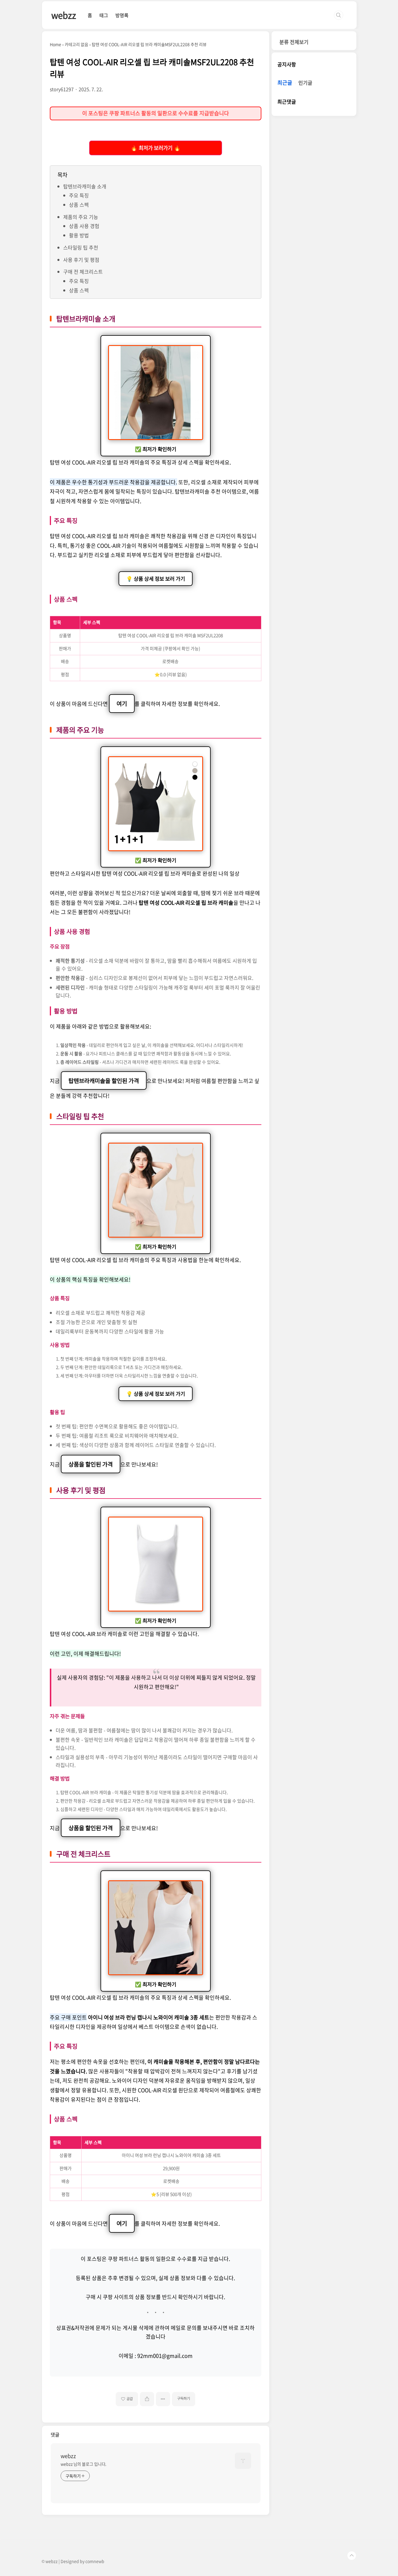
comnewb (95, 2561)
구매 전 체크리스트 (83, 272)
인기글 (305, 83)
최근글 (285, 83)
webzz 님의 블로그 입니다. (83, 2464)
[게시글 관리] (163, 2399)
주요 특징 (79, 195)
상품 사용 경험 (84, 226)
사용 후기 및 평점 (81, 260)
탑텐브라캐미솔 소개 (85, 186)
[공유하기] (147, 2399)
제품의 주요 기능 (81, 217)
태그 (104, 15)
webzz (64, 15)
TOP (352, 2556)
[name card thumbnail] (243, 2461)
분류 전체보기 (294, 42)
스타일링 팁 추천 (81, 247)
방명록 (122, 15)
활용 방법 (79, 235)
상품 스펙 (79, 205)
